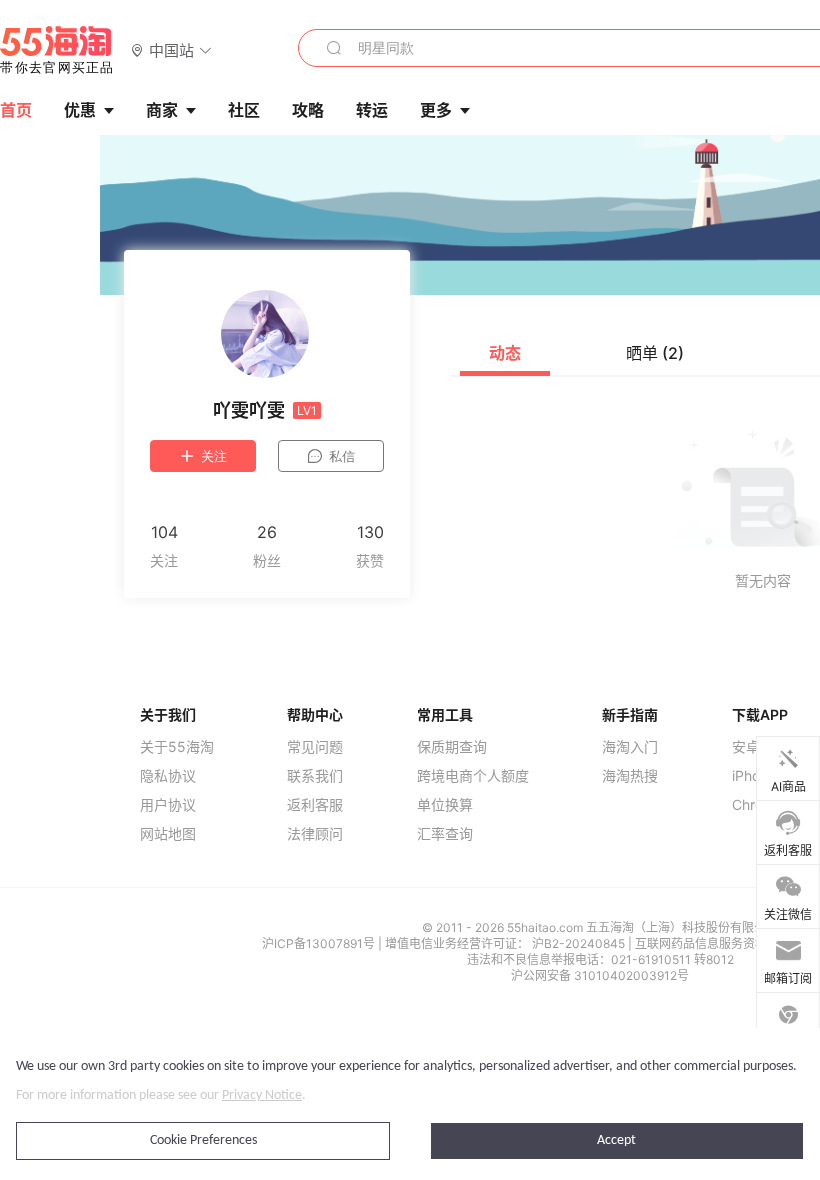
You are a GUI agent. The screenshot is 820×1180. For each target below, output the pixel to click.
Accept (616, 1140)
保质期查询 (452, 747)
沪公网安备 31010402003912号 (600, 975)
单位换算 (445, 805)
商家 (162, 110)
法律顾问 (315, 834)
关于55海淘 (177, 747)
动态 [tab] (505, 353)
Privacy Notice (262, 1095)
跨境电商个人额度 (473, 776)
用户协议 (168, 805)
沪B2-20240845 (580, 943)
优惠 (80, 110)
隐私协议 (168, 776)
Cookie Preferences (203, 1140)
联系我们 (315, 776)
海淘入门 (630, 747)
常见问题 (315, 747)
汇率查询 (445, 834)
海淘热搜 (630, 776)
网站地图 (168, 834)
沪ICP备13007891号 (320, 943)
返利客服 (315, 805)
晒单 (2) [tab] (655, 353)
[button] (171, 49)
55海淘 (57, 50)
